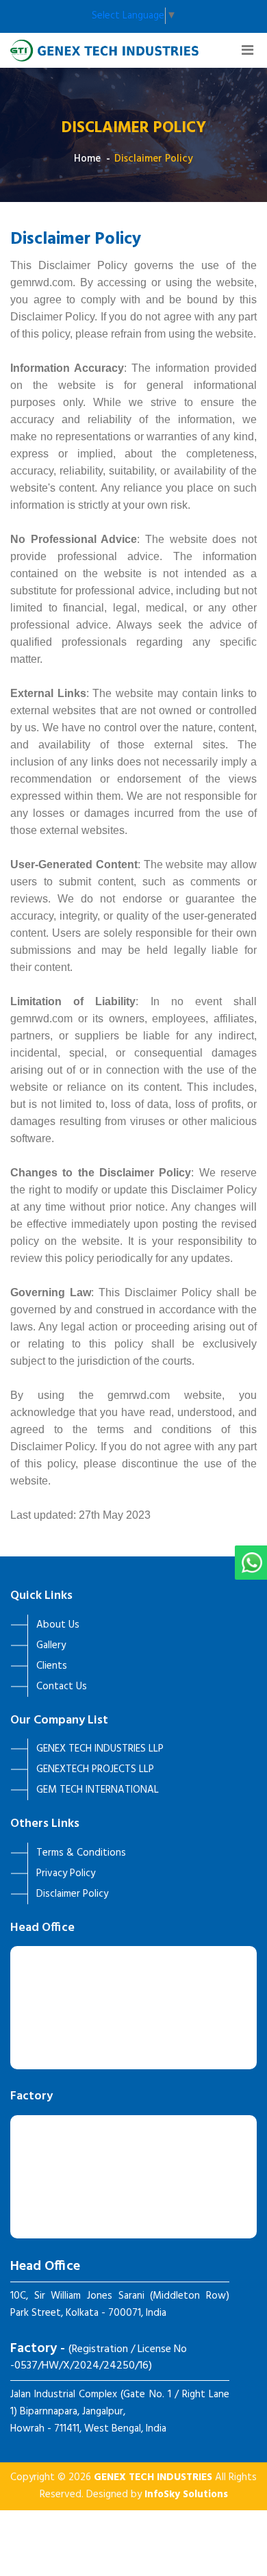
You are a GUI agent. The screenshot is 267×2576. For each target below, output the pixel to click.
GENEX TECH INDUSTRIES (153, 2477)
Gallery (51, 1645)
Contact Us (62, 1687)
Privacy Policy (66, 1873)
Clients (52, 1666)
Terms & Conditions (81, 1853)
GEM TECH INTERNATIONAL (98, 1790)
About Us (58, 1625)
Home (87, 159)
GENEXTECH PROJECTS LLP (95, 1769)
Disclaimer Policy (154, 159)
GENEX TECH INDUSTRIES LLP (100, 1749)
